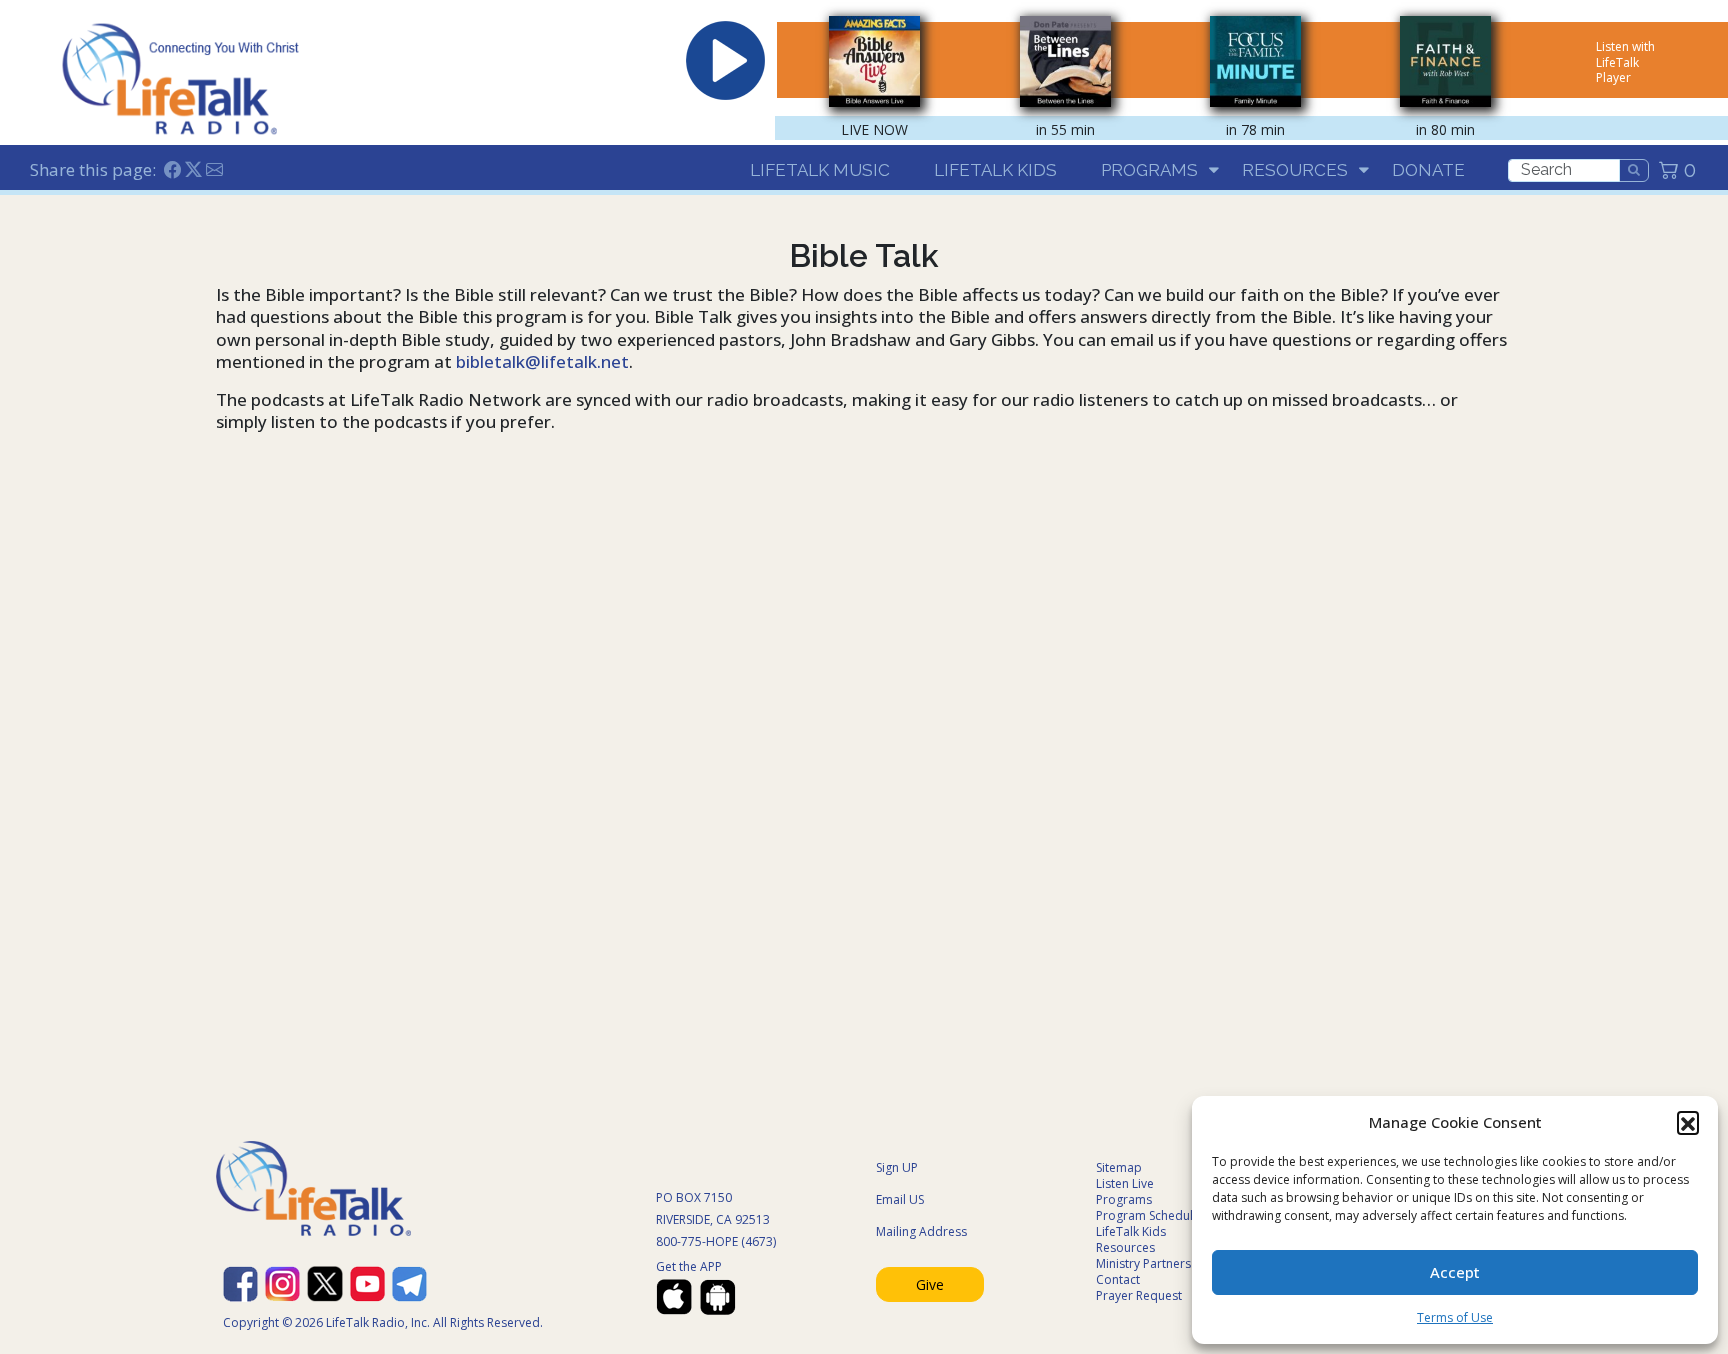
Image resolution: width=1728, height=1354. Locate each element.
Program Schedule (1148, 1215)
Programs (1149, 170)
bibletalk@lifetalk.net (542, 361)
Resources (1295, 170)
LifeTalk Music (820, 170)
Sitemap (1119, 1167)
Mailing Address (921, 1231)
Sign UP (897, 1167)
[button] (1688, 1122)
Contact (1118, 1279)
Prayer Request (1139, 1295)
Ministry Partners (1143, 1263)
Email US (900, 1199)
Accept (1455, 1272)
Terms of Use (1455, 1317)
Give (930, 1284)
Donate (1428, 170)
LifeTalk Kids (995, 170)
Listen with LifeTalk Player (1625, 62)
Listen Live (1125, 1183)
